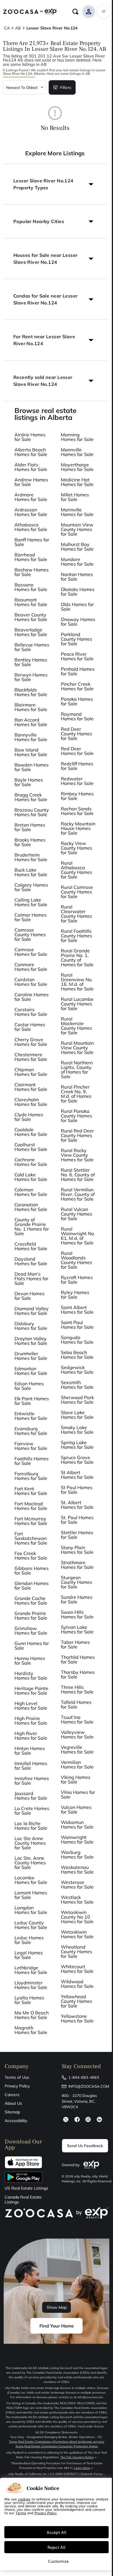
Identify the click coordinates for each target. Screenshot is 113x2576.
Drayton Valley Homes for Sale (31, 1341)
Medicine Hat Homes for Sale (77, 482)
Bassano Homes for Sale (31, 587)
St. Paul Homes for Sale (77, 1520)
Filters (66, 87)
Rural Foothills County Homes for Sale (76, 936)
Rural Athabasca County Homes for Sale (76, 870)
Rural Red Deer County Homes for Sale (77, 1135)
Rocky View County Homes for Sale (76, 848)
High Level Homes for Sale (31, 1706)
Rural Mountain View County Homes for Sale (77, 1048)
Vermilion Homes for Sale (77, 1764)
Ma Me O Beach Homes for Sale (32, 2015)
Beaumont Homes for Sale (31, 602)
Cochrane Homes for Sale (31, 1162)
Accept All (57, 2532)
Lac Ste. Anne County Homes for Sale (30, 1863)
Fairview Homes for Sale (31, 1446)
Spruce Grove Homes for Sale (77, 1460)
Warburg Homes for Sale (77, 1855)
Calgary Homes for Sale (31, 887)
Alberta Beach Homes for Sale (31, 452)
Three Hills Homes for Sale (77, 1689)
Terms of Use (17, 2077)
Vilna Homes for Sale (78, 1794)
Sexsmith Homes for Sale (77, 1385)
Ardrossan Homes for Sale (31, 512)
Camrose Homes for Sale (31, 952)
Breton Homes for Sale (30, 827)
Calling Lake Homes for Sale (31, 902)
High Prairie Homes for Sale (31, 1721)
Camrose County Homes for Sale (30, 934)
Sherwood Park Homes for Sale (77, 1400)
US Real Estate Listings (26, 2188)
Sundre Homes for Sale (77, 1599)
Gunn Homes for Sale (32, 1646)
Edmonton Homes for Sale (31, 1371)
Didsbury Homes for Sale (31, 1326)
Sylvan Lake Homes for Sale (77, 1629)
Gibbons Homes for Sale (32, 1571)
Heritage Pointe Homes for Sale (31, 1691)
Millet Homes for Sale (75, 497)
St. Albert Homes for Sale (77, 1505)
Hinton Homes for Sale (30, 1751)
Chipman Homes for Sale (31, 1072)
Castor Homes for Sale (30, 1027)
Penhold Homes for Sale (78, 671)
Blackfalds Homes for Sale (31, 692)
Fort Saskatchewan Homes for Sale (31, 1538)
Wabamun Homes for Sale (77, 1824)
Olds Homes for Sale (77, 607)
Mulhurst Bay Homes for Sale (77, 547)
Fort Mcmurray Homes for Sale (31, 1521)
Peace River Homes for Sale (77, 656)
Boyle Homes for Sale (29, 782)
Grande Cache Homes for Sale (31, 1601)
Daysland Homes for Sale (31, 1261)
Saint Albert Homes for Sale (77, 1310)
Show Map (57, 2307)
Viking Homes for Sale (76, 1779)
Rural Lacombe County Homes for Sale (77, 1004)
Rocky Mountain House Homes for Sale (78, 828)
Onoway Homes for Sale (78, 622)
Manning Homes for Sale (77, 437)
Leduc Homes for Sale (29, 1940)
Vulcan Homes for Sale (76, 1809)
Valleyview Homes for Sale (77, 1734)
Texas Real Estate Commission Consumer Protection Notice (57, 2446)
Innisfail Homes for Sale (31, 1766)
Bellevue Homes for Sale (32, 647)
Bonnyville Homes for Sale (31, 737)
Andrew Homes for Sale (31, 482)
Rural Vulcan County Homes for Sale (76, 1214)
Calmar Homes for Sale (31, 917)
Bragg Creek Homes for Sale (31, 797)
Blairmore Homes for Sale (31, 707)
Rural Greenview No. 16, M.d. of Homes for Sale (77, 982)
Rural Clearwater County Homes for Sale (76, 914)
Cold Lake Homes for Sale (31, 1177)
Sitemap (12, 2112)
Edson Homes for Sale (29, 1386)
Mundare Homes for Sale (77, 562)
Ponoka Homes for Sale (77, 701)
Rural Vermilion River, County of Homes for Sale (78, 1194)
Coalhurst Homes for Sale (31, 1147)
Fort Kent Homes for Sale (31, 1491)
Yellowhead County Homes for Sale (76, 2001)
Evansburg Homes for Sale (31, 1431)
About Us (13, 2103)
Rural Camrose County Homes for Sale (77, 892)
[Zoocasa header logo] (30, 12)
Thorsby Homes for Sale (78, 1674)
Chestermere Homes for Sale (31, 1057)
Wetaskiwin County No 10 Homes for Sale (77, 1917)
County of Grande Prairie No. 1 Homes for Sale (32, 1227)
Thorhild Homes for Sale (78, 1659)
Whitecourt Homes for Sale (77, 1969)
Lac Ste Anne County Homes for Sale (30, 1843)
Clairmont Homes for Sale (31, 1087)
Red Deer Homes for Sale (77, 751)
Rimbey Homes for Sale (77, 796)
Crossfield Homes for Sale (31, 1246)
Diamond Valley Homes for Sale (32, 1311)
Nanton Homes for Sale (77, 577)
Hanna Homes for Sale (30, 1661)
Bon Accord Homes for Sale (31, 722)
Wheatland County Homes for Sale (76, 1951)
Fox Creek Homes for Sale (31, 1556)
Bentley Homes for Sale (31, 662)
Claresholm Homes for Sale (31, 1102)
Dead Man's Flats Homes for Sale (31, 1278)
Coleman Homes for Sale (31, 1192)
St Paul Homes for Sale (77, 1490)
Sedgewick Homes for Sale (77, 1370)
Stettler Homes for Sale (77, 1535)
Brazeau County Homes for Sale (32, 812)
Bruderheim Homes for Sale (31, 857)
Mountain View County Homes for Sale (77, 529)
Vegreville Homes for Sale (77, 1749)
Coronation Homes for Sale (31, 1207)
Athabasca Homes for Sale (31, 527)
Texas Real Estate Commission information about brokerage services (57, 2442)
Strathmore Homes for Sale (77, 1565)
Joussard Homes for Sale (31, 1796)
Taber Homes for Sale (75, 1644)
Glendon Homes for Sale (32, 1586)
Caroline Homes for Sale (32, 997)
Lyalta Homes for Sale (29, 2000)
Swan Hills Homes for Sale (77, 1614)
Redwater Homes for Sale (77, 781)
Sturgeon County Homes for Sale (76, 1582)
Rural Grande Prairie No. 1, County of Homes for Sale (77, 958)
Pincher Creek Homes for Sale (77, 686)
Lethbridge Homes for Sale (31, 1970)
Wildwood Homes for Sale (77, 1984)
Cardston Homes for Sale (31, 982)
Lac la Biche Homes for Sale (31, 1826)
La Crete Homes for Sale (32, 1811)
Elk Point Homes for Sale (32, 1401)
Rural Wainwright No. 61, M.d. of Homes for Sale (78, 1236)
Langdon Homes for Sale (31, 1910)
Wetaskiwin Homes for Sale (77, 1934)
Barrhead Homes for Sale (31, 557)
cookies (24, 2499)
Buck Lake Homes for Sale (31, 872)
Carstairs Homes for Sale (31, 1012)
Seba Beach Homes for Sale (77, 1355)
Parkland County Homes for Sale (76, 639)
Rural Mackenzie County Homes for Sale (76, 1026)
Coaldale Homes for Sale (31, 1132)
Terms (21, 2513)
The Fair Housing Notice (77, 2457)
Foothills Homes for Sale (32, 1461)
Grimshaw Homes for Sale (31, 1631)
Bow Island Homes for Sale (31, 752)
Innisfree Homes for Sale (32, 1781)
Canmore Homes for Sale (31, 967)
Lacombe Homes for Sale (31, 1880)
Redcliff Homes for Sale (77, 766)
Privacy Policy (17, 2086)
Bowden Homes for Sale (32, 767)
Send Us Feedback (85, 2146)
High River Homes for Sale (31, 1736)
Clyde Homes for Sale (29, 1117)
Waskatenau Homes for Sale (77, 1870)
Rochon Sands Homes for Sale (77, 811)
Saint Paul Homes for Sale (77, 1325)
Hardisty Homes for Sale (31, 1676)
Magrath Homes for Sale (31, 2030)
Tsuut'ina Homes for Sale (77, 1719)
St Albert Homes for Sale (77, 1475)
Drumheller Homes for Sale (31, 1356)
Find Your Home (57, 2326)
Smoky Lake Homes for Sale (77, 1430)
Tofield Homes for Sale (76, 1704)
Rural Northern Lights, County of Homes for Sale (77, 1070)
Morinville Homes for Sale (77, 512)
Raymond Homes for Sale (77, 716)
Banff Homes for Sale (32, 542)
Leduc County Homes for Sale (31, 1925)
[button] (55, 184)
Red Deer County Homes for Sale (76, 734)
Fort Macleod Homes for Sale (31, 1506)
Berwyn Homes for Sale (31, 677)
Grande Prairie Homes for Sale (31, 1616)
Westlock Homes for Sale (77, 1900)
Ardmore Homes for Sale (31, 497)
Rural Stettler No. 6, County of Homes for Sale (78, 1175)
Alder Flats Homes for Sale (31, 467)
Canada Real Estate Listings (23, 2200)
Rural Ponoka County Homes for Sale (76, 1116)
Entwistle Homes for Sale (31, 1416)
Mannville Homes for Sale (77, 452)
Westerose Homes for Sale (77, 1885)
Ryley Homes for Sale (75, 1295)
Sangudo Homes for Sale (77, 1340)
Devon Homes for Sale (30, 1296)
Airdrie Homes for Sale (30, 437)
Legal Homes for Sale (29, 1955)
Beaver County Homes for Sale (31, 617)
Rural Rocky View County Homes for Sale (77, 1155)
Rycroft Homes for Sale (77, 1280)
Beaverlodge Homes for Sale (31, 632)
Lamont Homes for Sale (31, 1895)
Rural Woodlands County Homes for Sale (76, 1260)
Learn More (82, 2468)
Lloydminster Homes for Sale (31, 1985)
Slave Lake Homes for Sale (77, 1415)
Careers (12, 2095)
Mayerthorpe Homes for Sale (77, 467)
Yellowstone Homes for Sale (77, 2018)
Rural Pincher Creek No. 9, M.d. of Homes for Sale (76, 1094)
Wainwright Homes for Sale (77, 1840)
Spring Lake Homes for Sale (77, 1445)
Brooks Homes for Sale (30, 842)
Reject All (57, 2547)
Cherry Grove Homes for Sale (31, 1042)
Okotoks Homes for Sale (78, 592)
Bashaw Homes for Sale (32, 572)
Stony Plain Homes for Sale (77, 1550)
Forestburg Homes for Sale (31, 1476)
